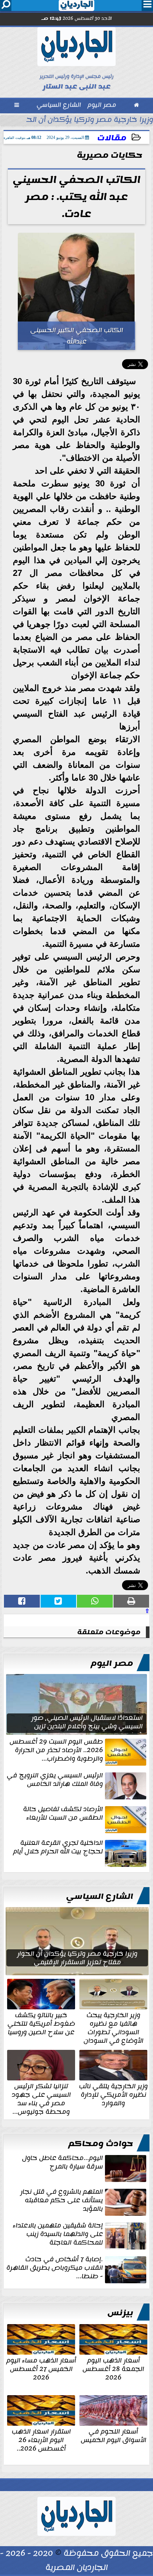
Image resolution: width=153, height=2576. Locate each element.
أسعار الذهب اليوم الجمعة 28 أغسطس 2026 (113, 2368)
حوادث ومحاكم (101, 2144)
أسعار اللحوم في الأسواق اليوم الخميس (114, 2435)
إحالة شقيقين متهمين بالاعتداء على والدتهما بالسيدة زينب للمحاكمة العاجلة (58, 2235)
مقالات (112, 138)
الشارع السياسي (100, 1896)
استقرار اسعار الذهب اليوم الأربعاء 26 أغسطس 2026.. (41, 2439)
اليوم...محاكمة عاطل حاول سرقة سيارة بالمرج (62, 2163)
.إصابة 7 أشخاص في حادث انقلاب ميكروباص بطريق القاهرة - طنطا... (55, 2268)
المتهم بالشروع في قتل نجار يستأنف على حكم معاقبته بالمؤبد (62, 2201)
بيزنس (120, 2313)
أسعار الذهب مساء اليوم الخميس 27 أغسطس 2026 (41, 2368)
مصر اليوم (112, 1663)
